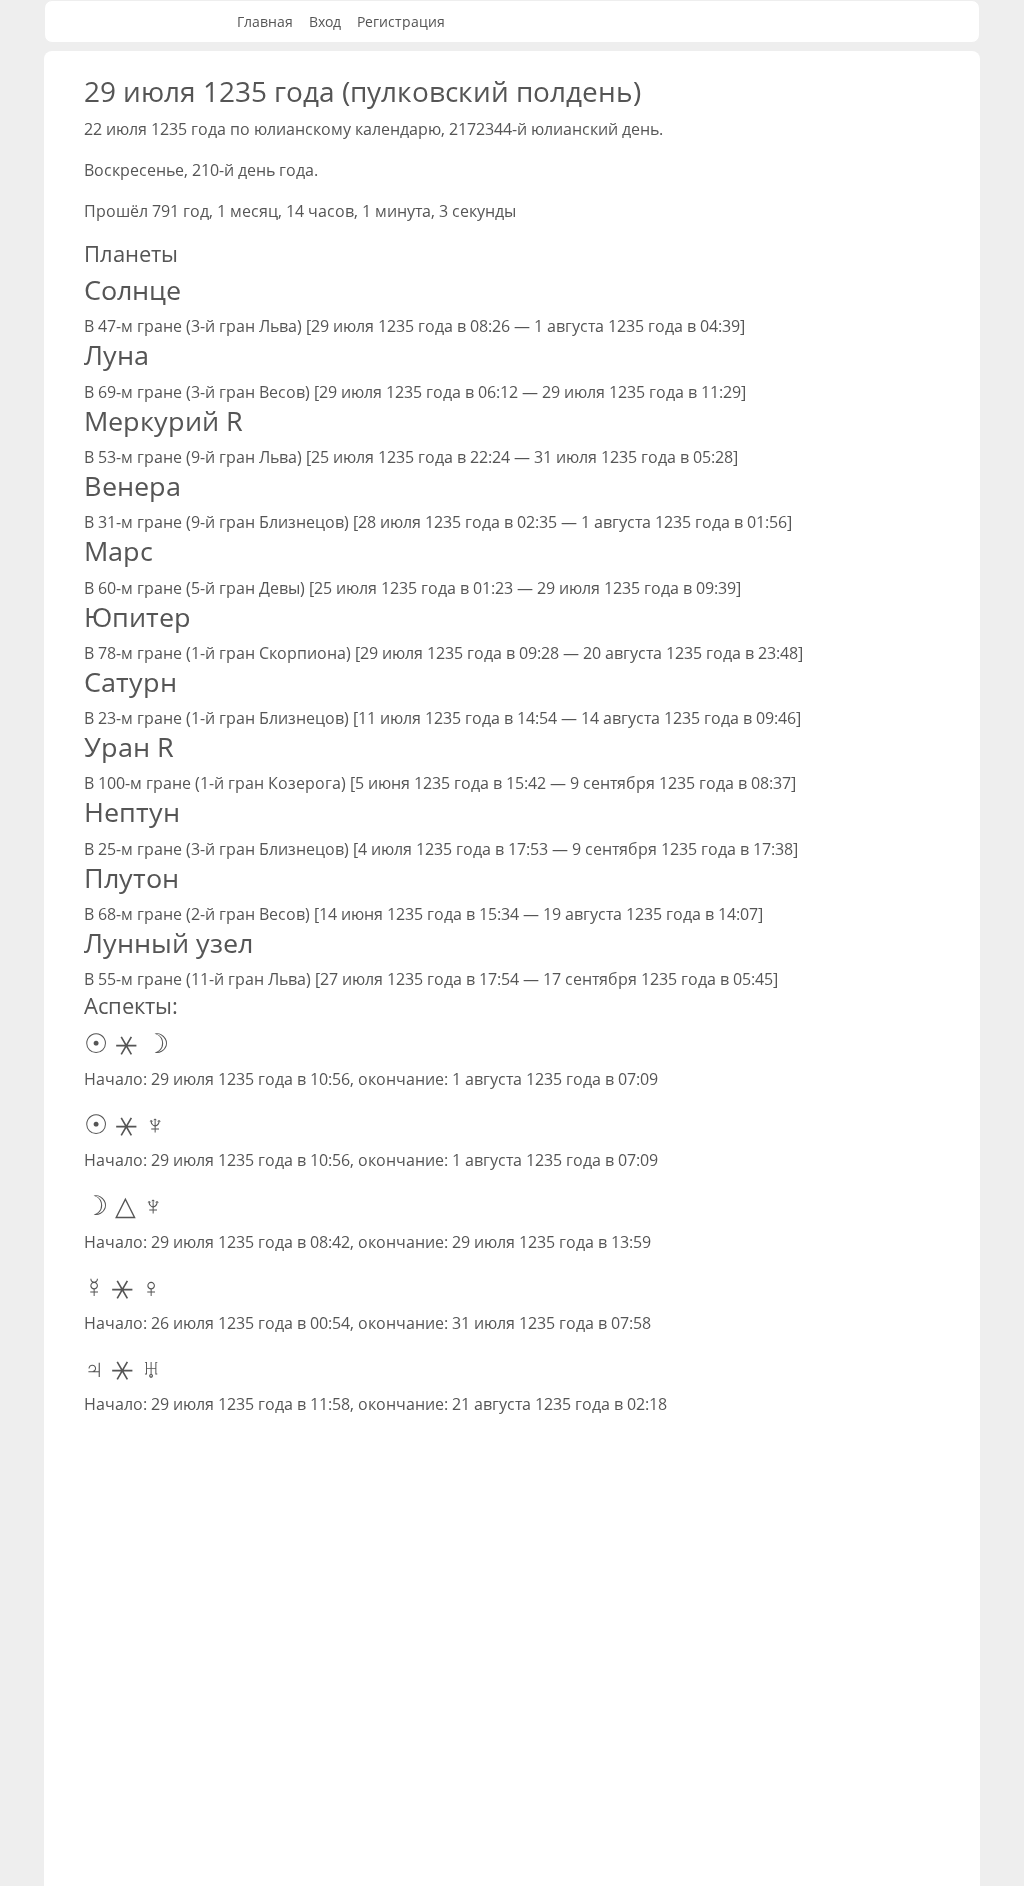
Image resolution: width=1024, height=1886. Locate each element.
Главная (265, 21)
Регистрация (401, 21)
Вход (325, 21)
